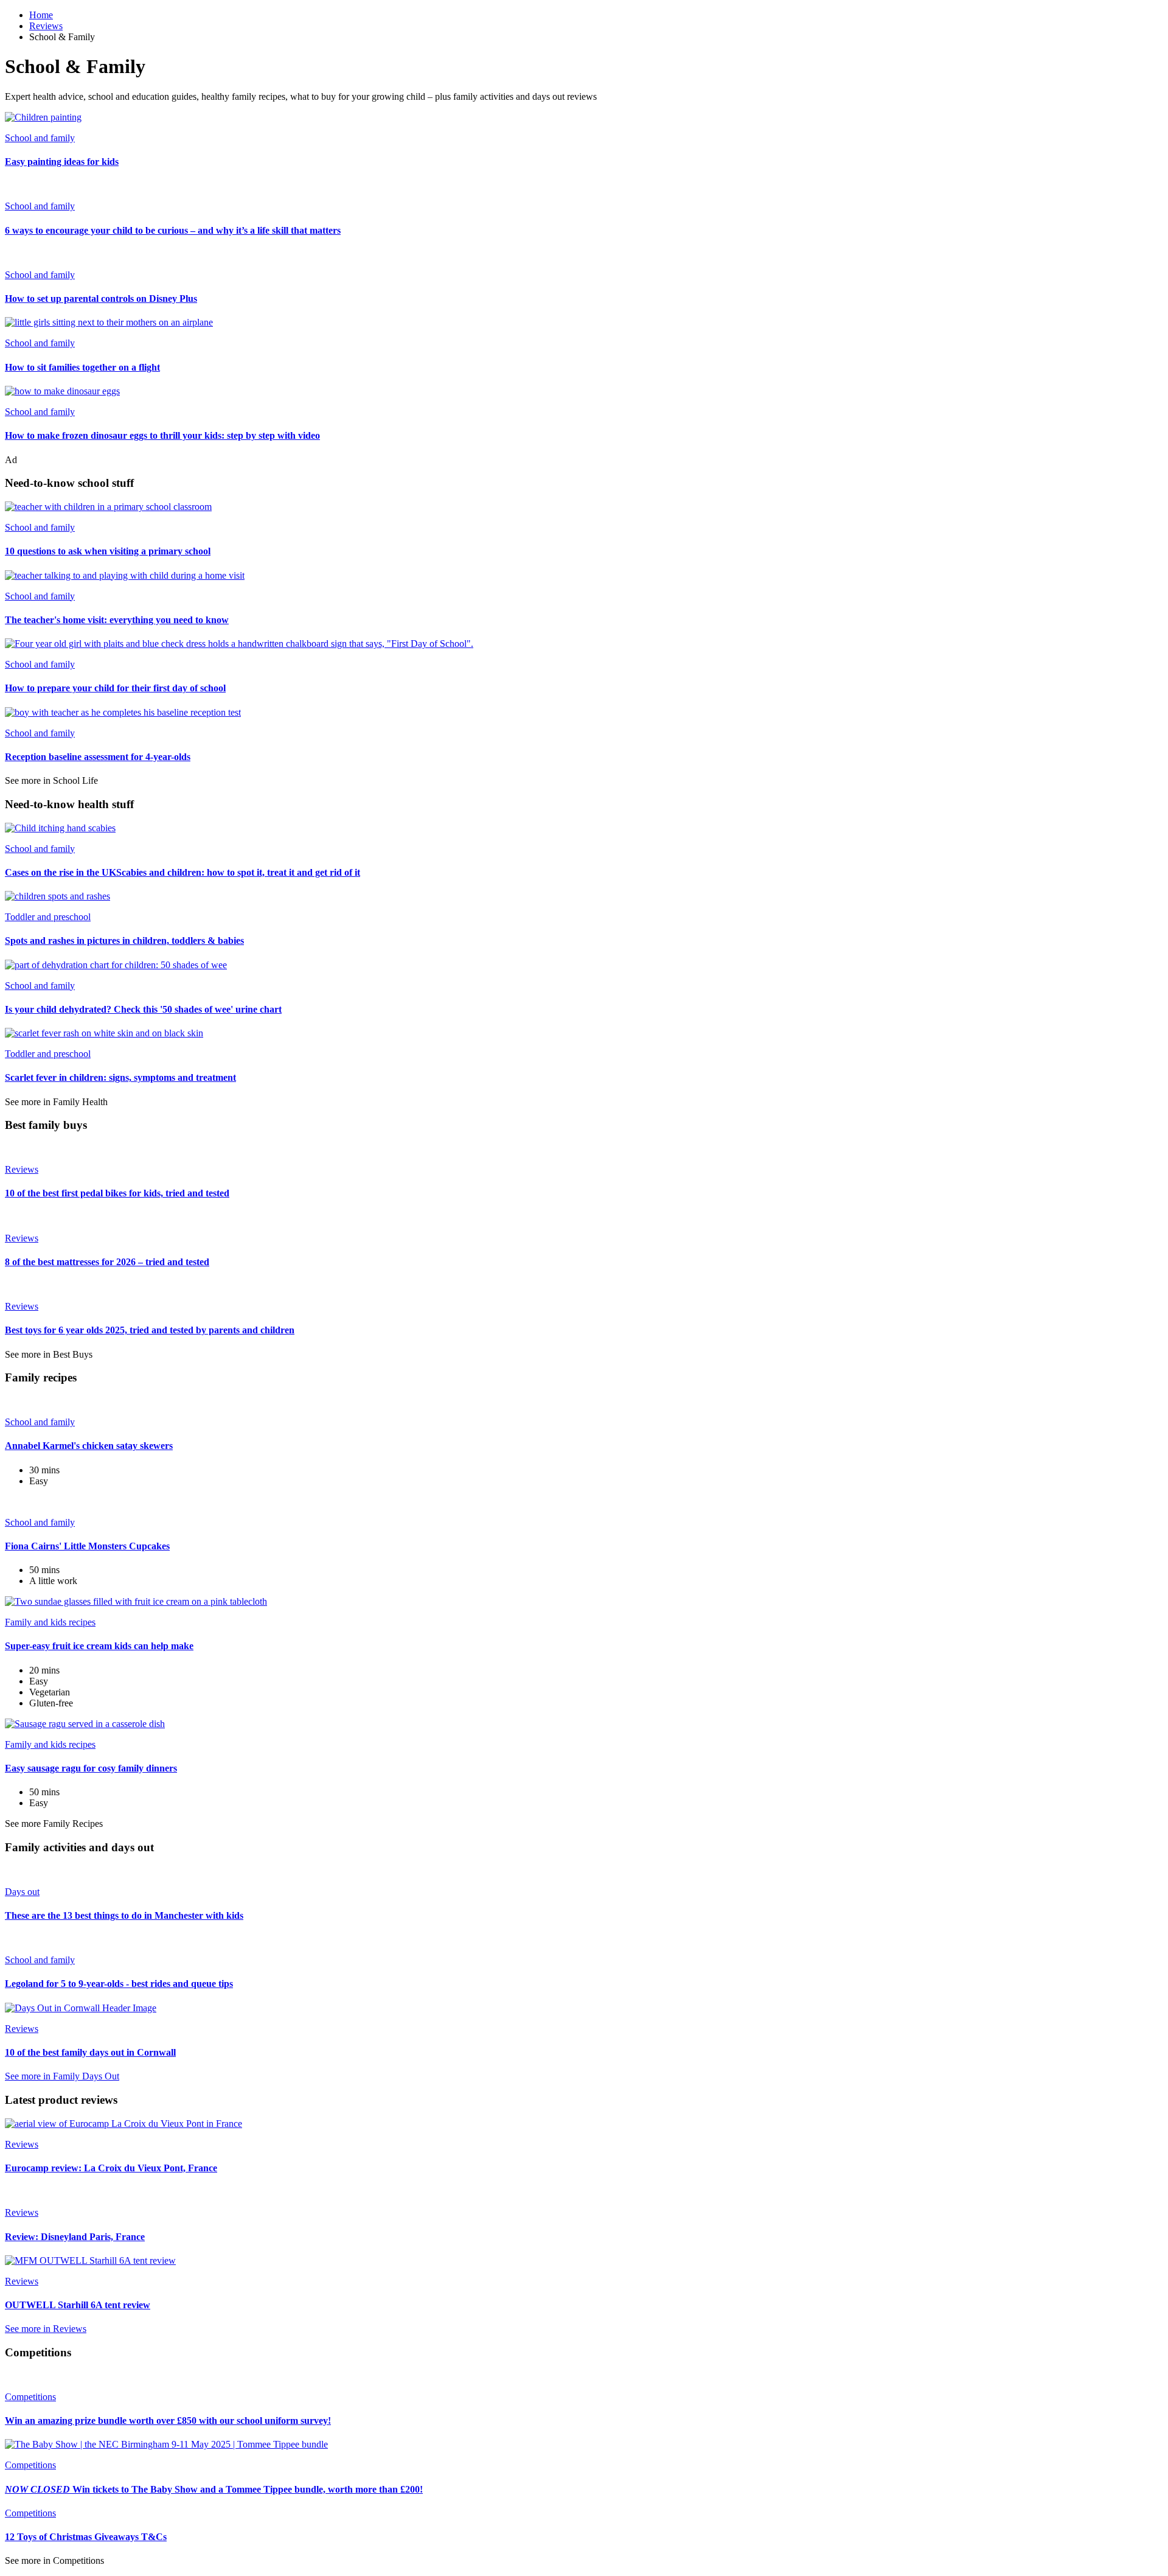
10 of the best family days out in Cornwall (90, 2052)
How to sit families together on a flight (82, 367)
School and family (40, 138)
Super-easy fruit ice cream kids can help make (99, 1646)
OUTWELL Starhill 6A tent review (78, 2305)
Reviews (46, 26)
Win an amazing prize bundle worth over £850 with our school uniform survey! (168, 2421)
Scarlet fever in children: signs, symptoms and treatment (120, 1077)
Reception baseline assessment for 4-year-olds (98, 757)
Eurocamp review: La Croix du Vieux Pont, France (111, 2168)
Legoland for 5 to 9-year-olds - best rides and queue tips (119, 1984)
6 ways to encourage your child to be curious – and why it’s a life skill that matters (173, 230)
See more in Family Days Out (62, 2076)
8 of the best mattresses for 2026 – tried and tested (107, 1262)
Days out (22, 1892)
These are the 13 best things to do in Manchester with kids (124, 1915)
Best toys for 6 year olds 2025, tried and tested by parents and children (150, 1330)
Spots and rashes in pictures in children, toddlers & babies (124, 941)
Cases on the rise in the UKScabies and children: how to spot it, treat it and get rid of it (182, 872)
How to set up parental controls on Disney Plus (101, 298)
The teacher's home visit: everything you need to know (117, 620)
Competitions (30, 2397)
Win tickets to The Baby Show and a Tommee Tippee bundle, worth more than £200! (214, 2489)
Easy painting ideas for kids (62, 162)
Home (41, 15)
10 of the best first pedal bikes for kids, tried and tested (117, 1193)
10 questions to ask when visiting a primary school (108, 551)
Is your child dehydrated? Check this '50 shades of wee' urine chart (143, 1009)
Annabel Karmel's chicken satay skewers (89, 1446)
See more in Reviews (46, 2329)
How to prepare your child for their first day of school (115, 688)
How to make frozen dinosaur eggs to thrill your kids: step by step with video (162, 435)
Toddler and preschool (48, 917)
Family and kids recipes (50, 1622)
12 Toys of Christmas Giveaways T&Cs (86, 2537)
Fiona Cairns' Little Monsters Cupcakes (87, 1546)
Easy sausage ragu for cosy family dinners (91, 1768)
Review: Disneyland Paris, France (75, 2237)
